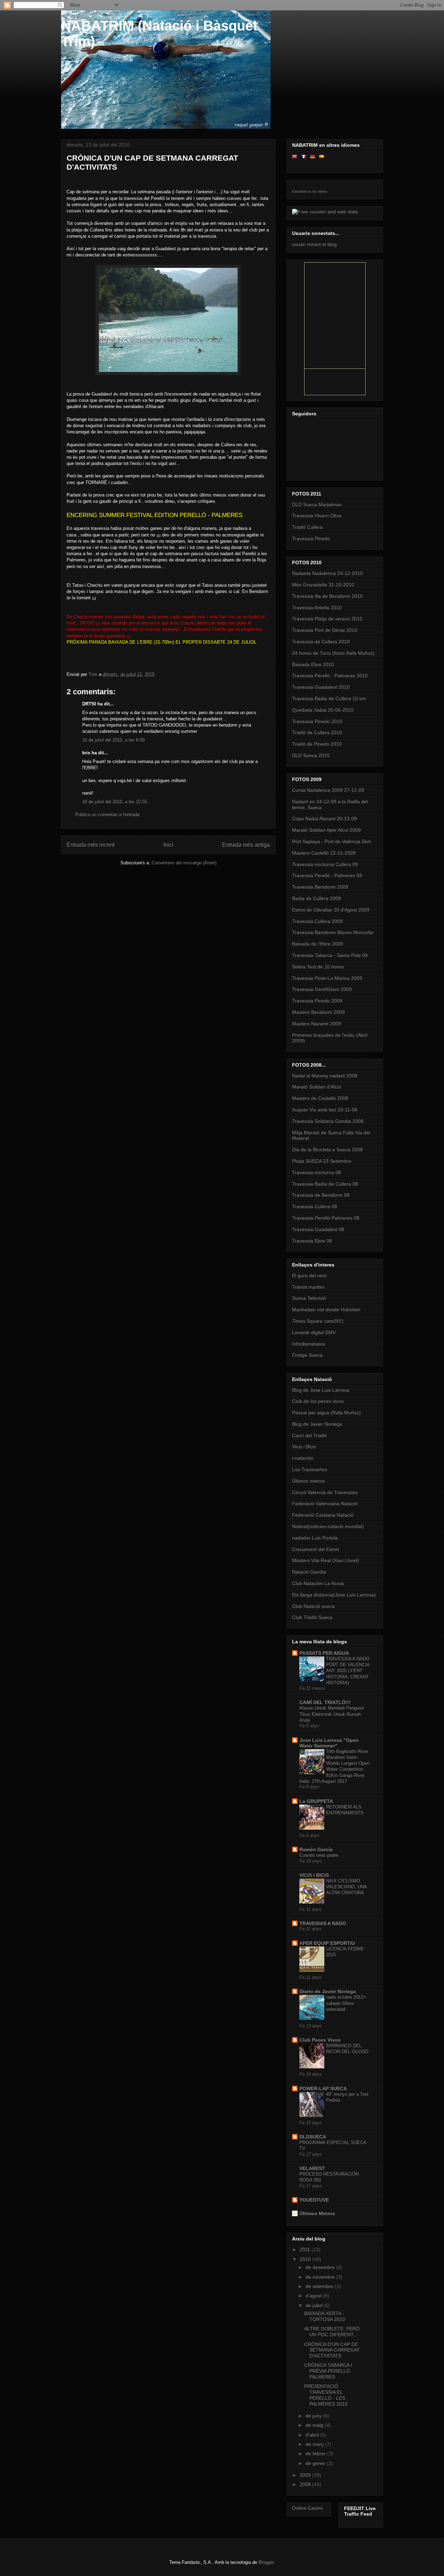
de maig (315, 2425)
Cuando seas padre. (319, 1855)
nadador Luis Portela (315, 1538)
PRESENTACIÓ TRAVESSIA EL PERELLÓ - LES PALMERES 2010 (326, 2395)
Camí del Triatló (309, 1435)
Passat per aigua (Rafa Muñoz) (326, 1413)
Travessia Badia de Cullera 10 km (329, 698)
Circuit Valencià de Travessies (325, 1492)
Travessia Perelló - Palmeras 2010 (330, 676)
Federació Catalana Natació (323, 1515)
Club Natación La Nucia (318, 1583)
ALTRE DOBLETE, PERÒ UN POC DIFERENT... (332, 2332)
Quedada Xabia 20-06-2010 (323, 710)
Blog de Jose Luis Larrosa (321, 1390)
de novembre (321, 2277)
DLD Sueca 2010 (311, 755)
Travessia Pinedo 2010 (317, 721)
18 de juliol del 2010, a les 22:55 (115, 802)
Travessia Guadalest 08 (318, 1229)
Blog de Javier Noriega (317, 1424)
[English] (296, 156)
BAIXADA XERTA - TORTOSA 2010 (325, 2316)
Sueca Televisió (309, 1298)
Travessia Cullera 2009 (317, 921)
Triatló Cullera (307, 527)
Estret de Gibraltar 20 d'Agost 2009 (331, 910)
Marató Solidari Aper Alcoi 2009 (326, 830)
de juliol (315, 2305)
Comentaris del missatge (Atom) (184, 863)
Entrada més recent (91, 845)
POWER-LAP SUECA (323, 2088)
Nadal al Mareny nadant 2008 (325, 1076)
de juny (314, 2416)
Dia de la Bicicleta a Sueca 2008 (327, 1150)
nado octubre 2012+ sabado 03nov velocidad (346, 2003)
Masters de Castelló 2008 (320, 1098)
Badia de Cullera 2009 (317, 898)
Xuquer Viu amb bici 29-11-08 (325, 1110)
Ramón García (316, 1849)
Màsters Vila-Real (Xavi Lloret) (326, 1560)
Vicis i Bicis (304, 1447)
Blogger (266, 2562)
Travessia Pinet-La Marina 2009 (327, 978)
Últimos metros (309, 1481)
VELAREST (312, 2168)
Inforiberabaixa (309, 1344)
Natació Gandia (309, 1572)
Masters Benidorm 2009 (318, 1012)
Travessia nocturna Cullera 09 (325, 864)
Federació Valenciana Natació (325, 1503)
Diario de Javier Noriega (328, 1991)
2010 (306, 2259)
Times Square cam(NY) (318, 1321)
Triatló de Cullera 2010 (317, 732)
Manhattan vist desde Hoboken (326, 1310)
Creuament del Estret (315, 1549)
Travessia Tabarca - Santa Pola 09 (330, 955)
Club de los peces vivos (318, 1401)
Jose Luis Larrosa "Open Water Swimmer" (329, 1743)
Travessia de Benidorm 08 (321, 1195)
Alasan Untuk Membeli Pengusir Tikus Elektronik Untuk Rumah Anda (332, 1714)
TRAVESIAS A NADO (323, 1923)
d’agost (314, 2296)
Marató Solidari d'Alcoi (317, 1087)
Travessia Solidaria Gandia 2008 (328, 1121)
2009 (306, 2475)
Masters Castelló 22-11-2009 (324, 853)
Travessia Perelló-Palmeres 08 (326, 1218)
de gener (316, 2463)
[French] (305, 156)
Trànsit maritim (308, 1287)
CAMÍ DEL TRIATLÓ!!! (325, 1702)
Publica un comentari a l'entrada (107, 815)
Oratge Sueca (307, 1355)
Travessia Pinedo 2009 (317, 1001)
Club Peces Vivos (320, 2040)
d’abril (313, 2435)
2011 (306, 2249)
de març (315, 2444)
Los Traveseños (310, 1469)
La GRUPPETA (316, 1801)
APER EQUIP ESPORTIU (327, 1943)
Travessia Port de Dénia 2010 (325, 630)
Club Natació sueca (313, 1606)
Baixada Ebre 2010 (313, 664)
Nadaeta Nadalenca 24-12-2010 (327, 573)
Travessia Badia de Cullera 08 (325, 1184)
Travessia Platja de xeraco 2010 (327, 619)
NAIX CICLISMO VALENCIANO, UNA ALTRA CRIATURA (346, 1887)
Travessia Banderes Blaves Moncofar (333, 932)
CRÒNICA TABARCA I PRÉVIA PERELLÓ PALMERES (328, 2371)
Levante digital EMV (314, 1332)
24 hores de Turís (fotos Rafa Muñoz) (333, 653)
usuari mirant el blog (314, 244)
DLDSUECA (313, 2137)
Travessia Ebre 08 (312, 1241)
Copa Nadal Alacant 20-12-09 (325, 819)
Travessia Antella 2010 (317, 608)
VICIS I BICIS (314, 1875)
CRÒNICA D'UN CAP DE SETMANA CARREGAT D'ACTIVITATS (332, 2350)
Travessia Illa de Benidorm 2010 (327, 596)
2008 (306, 2484)
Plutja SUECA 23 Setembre (322, 1161)
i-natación (303, 1458)
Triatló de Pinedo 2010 (317, 744)
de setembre (320, 2286)
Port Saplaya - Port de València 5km (332, 841)
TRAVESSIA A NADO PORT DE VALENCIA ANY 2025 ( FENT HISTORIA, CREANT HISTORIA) (348, 1671)
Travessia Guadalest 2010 (321, 687)
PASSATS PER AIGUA (324, 1653)
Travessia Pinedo (311, 539)
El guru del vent (309, 1276)
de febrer (316, 2454)
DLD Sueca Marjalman (317, 505)
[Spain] (323, 156)
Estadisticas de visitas (310, 191)
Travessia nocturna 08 (317, 1172)
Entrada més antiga (246, 845)
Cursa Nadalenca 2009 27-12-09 (328, 790)
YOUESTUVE (314, 2200)
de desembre (321, 2267)
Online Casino (308, 2508)
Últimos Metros (317, 2213)
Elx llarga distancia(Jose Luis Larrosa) (334, 1595)
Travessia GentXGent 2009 (322, 989)
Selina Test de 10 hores (318, 967)
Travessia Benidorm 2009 (320, 887)
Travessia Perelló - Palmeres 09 (327, 875)
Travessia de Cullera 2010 (321, 642)
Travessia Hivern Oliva (317, 516)
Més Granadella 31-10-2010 (323, 585)
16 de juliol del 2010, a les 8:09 (113, 740)
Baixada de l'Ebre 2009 (318, 944)
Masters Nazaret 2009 (317, 1024)
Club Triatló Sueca (312, 1617)
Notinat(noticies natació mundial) (328, 1526)
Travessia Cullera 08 (315, 1206)
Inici (168, 845)
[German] (314, 156)
